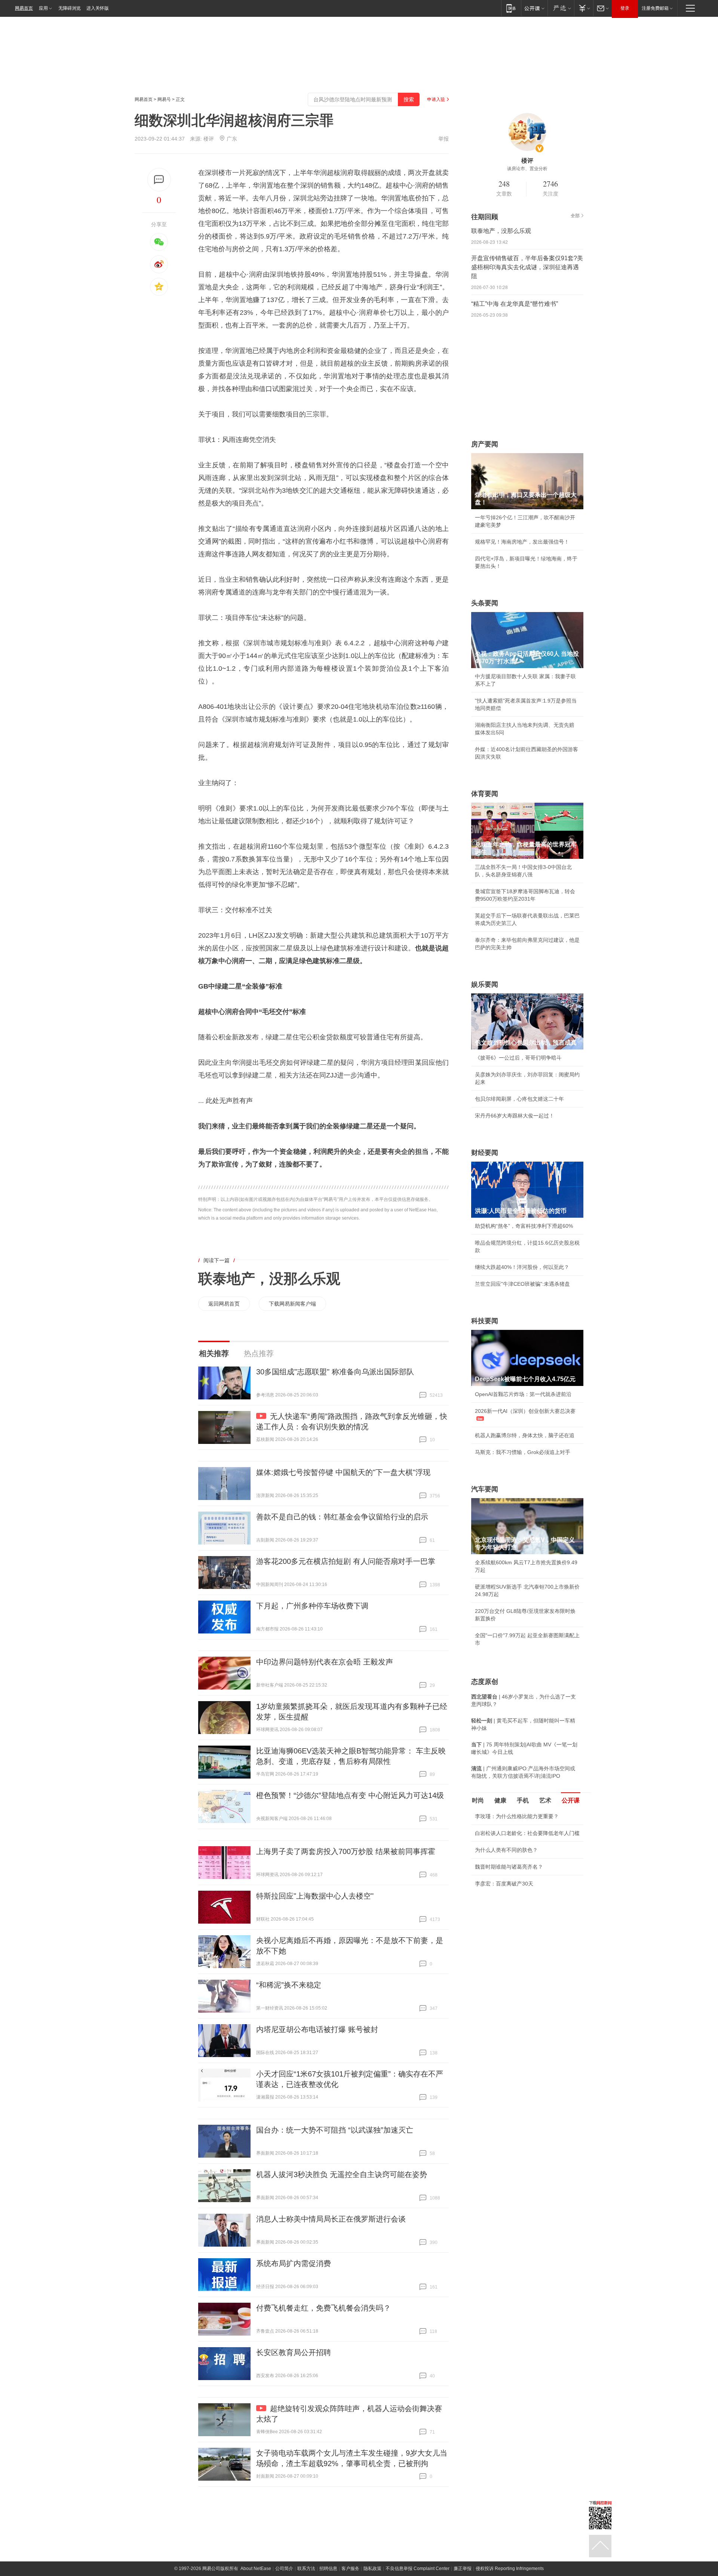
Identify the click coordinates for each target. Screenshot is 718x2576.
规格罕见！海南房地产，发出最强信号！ (522, 542)
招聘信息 (328, 2569)
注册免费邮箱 (655, 8)
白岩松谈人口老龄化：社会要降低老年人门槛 (527, 1833)
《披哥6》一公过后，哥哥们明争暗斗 (518, 1058)
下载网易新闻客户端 (292, 1304)
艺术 (545, 1800)
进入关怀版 (98, 8)
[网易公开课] (534, 8)
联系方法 (306, 2569)
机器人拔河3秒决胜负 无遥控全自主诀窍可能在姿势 (342, 2174)
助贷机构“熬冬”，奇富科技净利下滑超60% (524, 1226)
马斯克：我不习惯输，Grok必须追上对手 (523, 1452)
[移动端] (511, 8)
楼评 (209, 139)
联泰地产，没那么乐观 (269, 1279)
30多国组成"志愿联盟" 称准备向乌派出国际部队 (335, 1372)
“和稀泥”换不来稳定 (289, 1985)
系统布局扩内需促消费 (294, 2263)
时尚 (478, 1800)
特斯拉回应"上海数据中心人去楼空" (315, 1896)
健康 (500, 1800)
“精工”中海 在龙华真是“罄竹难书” (515, 304)
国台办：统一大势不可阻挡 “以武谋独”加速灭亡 (335, 2130)
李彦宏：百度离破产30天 (504, 1884)
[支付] (584, 8)
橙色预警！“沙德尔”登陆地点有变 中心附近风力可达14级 (350, 1795)
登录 (625, 8)
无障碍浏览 (70, 8)
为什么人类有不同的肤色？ (506, 1850)
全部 (575, 216)
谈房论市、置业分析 (527, 169)
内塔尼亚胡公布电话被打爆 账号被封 (317, 2029)
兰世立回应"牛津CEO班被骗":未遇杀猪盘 (522, 1284)
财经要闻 (485, 1153)
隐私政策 (372, 2569)
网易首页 (24, 8)
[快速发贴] (159, 180)
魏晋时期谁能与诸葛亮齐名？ (509, 1867)
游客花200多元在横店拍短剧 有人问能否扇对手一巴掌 (346, 1561)
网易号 (164, 99)
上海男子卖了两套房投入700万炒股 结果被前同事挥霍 (346, 1851)
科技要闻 (485, 1321)
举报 (444, 139)
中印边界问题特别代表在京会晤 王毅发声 (325, 1662)
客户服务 (350, 2569)
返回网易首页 (224, 1304)
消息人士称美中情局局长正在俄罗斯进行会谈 (331, 2219)
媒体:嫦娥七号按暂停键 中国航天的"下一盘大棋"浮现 (343, 1472)
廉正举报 (463, 2569)
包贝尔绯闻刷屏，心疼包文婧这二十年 (519, 1099)
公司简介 (284, 2569)
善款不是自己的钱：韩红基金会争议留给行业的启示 (342, 1517)
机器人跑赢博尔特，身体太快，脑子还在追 (525, 1435)
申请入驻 (436, 99)
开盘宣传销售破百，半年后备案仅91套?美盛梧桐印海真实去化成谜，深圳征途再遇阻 (527, 267)
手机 (523, 1800)
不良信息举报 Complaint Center (418, 2569)
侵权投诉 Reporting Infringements (510, 2569)
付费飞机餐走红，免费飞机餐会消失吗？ (323, 2308)
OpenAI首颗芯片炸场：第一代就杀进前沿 (523, 1394)
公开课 (571, 1800)
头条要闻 (485, 603)
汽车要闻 (485, 1489)
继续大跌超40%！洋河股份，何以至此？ (522, 1267)
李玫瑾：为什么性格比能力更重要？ (517, 1816)
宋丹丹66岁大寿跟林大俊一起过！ (515, 1116)
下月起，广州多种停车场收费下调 (312, 1606)
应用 (43, 8)
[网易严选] (561, 8)
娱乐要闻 (485, 984)
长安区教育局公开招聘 (294, 2352)
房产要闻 (485, 444)
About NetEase (256, 2569)
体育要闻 (485, 794)
